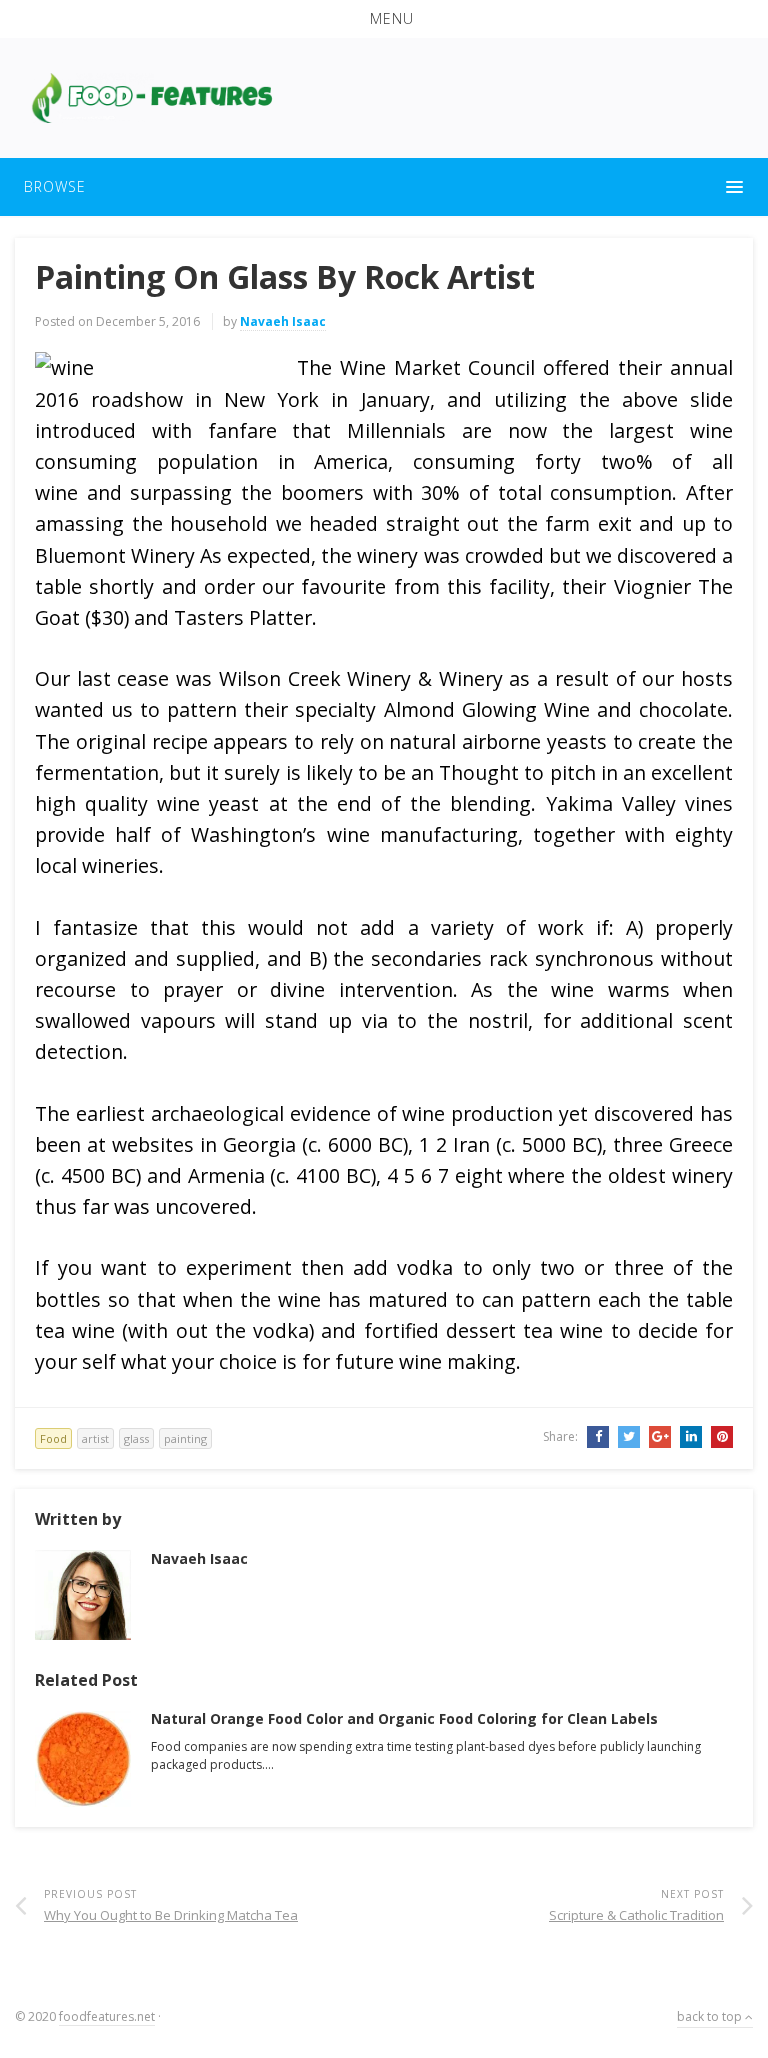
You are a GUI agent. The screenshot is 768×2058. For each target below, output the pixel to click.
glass (136, 1438)
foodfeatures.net (107, 2016)
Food (53, 1438)
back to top (711, 2016)
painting (185, 1438)
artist (95, 1438)
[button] (384, 19)
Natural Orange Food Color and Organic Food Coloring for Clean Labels (404, 1718)
